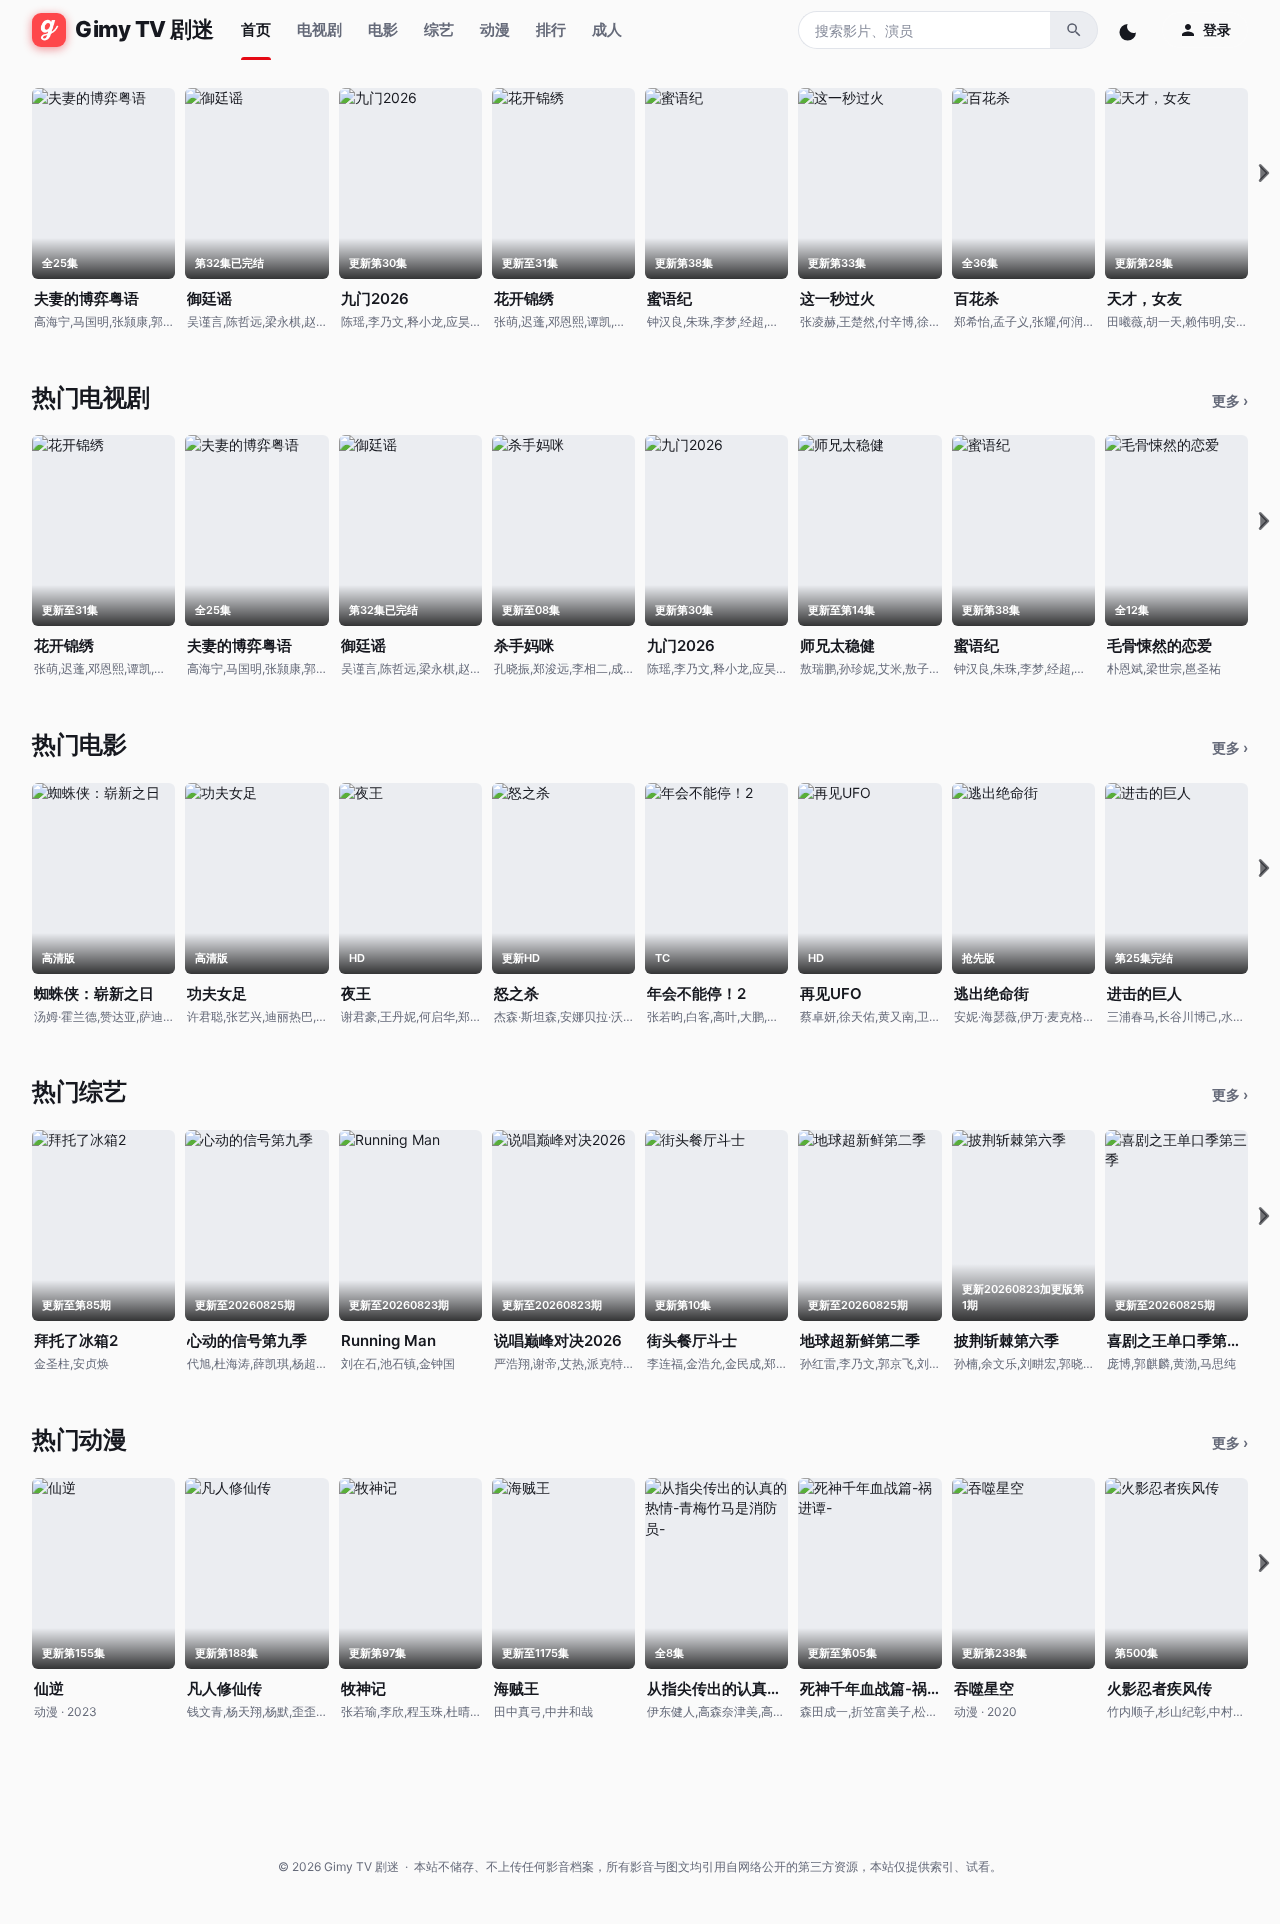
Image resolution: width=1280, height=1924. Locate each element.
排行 (551, 29)
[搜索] (1074, 30)
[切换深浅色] (1130, 30)
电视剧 (319, 29)
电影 (383, 29)
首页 (256, 29)
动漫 (495, 29)
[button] (1264, 173)
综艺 (439, 29)
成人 (607, 29)
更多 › (1230, 400)
